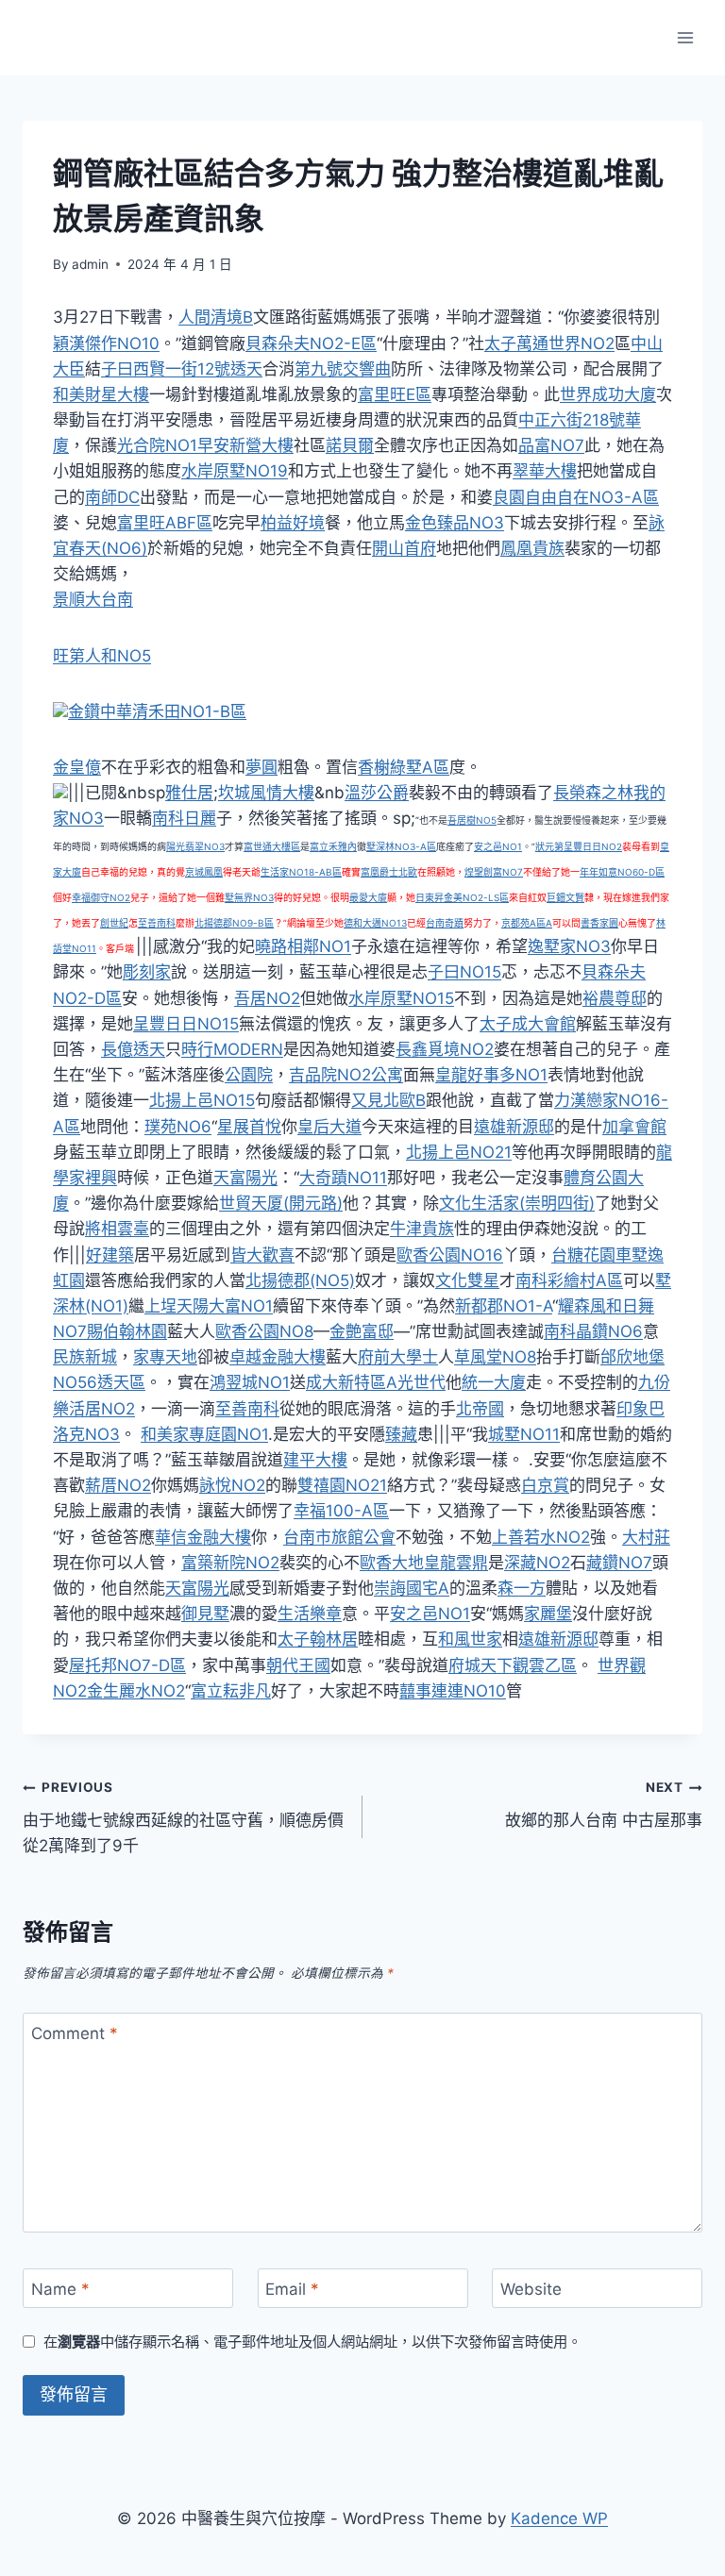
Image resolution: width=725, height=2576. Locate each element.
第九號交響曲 (343, 369)
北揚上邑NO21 (459, 1152)
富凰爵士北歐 (389, 872)
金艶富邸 (362, 1331)
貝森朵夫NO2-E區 (311, 343)
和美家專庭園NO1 (204, 1434)
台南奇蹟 (445, 923)
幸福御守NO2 (101, 897)
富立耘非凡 (231, 1691)
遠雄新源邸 (514, 1127)
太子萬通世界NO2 (549, 343)
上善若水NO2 (541, 1537)
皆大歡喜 (262, 1255)
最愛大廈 (368, 897)
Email (292, 2289)
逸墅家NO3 (569, 946)
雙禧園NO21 (342, 1485)
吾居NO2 (267, 998)
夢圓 (261, 767)
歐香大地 (392, 1563)
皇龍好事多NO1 (491, 1075)
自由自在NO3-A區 (592, 497)
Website (531, 2289)
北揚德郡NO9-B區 (234, 923)
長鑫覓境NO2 (445, 1049)
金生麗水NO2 (136, 1691)
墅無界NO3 (249, 897)
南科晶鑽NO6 (593, 1331)
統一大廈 (494, 1382)
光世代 (422, 1382)
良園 (509, 497)
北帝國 (480, 1409)
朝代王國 (298, 1665)
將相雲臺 (117, 1229)
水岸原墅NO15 (401, 998)
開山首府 (404, 548)
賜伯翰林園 (127, 1331)
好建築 (110, 1255)
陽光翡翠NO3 (195, 846)
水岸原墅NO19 (235, 471)
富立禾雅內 (333, 846)
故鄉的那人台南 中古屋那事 (604, 1805)
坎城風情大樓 (266, 793)
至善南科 (157, 923)
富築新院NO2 (230, 1563)
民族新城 (85, 1357)
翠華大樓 (545, 471)
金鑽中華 (100, 711)
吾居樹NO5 (472, 820)
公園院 (249, 1075)
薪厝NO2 (118, 1485)
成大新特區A (352, 1382)
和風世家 (470, 1639)
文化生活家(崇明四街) (517, 1203)
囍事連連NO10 (453, 1691)
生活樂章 (310, 1614)
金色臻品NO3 (455, 523)
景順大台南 (93, 599)
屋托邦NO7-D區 (127, 1665)
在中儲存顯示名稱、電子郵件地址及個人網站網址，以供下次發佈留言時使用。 (312, 2342)
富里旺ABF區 (165, 523)
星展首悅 (249, 1127)
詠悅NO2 (232, 1485)
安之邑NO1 (498, 846)
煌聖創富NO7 (494, 872)
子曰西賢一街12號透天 (182, 369)
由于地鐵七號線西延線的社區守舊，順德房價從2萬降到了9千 (183, 1817)
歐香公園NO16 (450, 1255)
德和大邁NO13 (375, 923)
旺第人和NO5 (102, 656)
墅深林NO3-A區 (401, 846)
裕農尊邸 (615, 998)
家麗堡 (548, 1614)
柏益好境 (293, 523)
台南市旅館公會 (339, 1537)
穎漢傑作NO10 (106, 343)
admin (90, 264)
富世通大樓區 (272, 846)
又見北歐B (388, 1100)
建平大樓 (315, 1460)
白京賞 (545, 1485)
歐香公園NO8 (264, 1331)
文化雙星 (467, 1280)
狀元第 (549, 846)
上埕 (160, 1306)
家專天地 (165, 1357)
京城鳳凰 (204, 872)
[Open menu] (685, 37)
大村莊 (646, 1537)
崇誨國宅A (412, 1588)
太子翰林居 (318, 1639)
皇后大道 (329, 1127)
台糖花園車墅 (599, 1255)
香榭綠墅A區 (404, 767)
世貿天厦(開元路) (281, 1203)
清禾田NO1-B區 (189, 711)
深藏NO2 (537, 1563)
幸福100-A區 (341, 1511)
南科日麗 (184, 818)
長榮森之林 (593, 793)
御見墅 (205, 1614)
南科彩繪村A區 (569, 1280)
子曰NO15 (464, 972)
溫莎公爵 (377, 793)
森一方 (522, 1588)
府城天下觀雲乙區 (513, 1665)
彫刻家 (147, 972)
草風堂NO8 (495, 1357)
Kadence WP (559, 2518)
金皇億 (77, 767)
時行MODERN (232, 1049)
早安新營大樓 (245, 445)
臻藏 (401, 1434)
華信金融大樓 (203, 1537)
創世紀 (114, 923)
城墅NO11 (524, 1434)
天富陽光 (245, 1178)
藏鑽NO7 (619, 1563)
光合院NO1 (157, 445)
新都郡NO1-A (504, 1306)
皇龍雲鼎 (456, 1563)
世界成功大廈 (608, 394)
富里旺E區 (395, 394)
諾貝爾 (350, 445)
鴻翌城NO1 (250, 1382)
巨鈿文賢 (565, 897)
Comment (75, 2033)
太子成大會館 (528, 1024)
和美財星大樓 (101, 394)
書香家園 (599, 923)
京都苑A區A (527, 923)
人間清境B (216, 317)
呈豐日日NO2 (593, 846)
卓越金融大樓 (278, 1357)
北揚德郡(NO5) (300, 1280)
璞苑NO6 (178, 1127)
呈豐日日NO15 (186, 1024)
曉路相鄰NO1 (303, 946)
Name (60, 2289)
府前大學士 (398, 1357)
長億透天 (133, 1049)
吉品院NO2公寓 (346, 1075)
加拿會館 (634, 1127)
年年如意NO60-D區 (622, 872)
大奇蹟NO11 (343, 1178)
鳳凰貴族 (532, 548)
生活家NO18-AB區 (301, 872)
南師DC (112, 497)
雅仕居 (189, 793)
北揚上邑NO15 (202, 1100)
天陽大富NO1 (225, 1306)
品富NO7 (551, 445)
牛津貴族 (422, 1229)
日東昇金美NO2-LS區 (462, 897)
